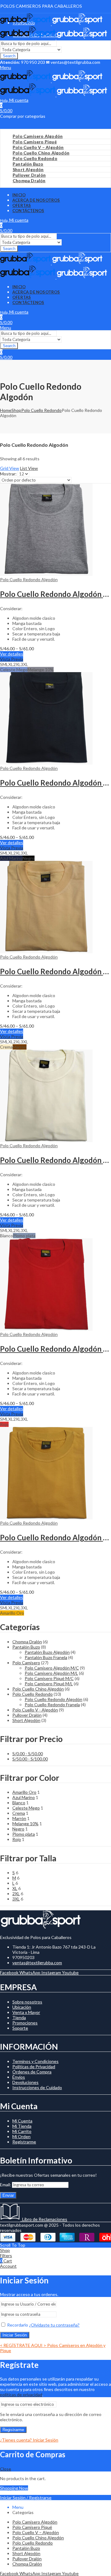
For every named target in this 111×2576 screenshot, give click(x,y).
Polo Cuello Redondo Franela (52, 1705)
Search (9, 56)
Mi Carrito (22, 2131)
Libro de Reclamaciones (44, 2219)
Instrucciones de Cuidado (37, 2087)
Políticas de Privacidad (34, 2067)
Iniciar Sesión (15, 2335)
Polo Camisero (26, 1663)
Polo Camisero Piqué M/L (49, 1684)
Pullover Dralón (27, 1715)
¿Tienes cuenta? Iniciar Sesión (29, 2440)
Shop (16, 410)
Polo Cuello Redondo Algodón (29, 579)
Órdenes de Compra (32, 2072)
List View (29, 468)
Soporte (20, 2028)
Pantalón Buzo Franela (46, 1657)
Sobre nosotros (27, 2002)
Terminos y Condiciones (35, 2061)
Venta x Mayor (26, 2012)
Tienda (19, 2017)
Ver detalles (12, 654)
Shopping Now (14, 2488)
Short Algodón (26, 1720)
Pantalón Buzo (26, 1647)
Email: (6, 2185)
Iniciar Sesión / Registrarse (26, 2498)
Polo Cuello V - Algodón (35, 1710)
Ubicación (22, 2007)
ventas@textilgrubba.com (37, 1963)
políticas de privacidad (21, 2395)
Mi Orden (21, 2136)
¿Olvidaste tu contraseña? (54, 2325)
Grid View (10, 468)
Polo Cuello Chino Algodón (38, 1689)
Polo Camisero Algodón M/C (52, 1668)
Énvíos (19, 2077)
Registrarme (24, 2142)
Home (6, 410)
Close (6, 2469)
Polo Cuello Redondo (41, 410)
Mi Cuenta (22, 2121)
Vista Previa (12, 659)
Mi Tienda (22, 2126)
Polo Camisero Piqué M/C (49, 1678)
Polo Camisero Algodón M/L (51, 1673)
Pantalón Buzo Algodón (47, 1652)
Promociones (25, 2023)
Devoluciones (25, 2082)
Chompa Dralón (27, 1642)
